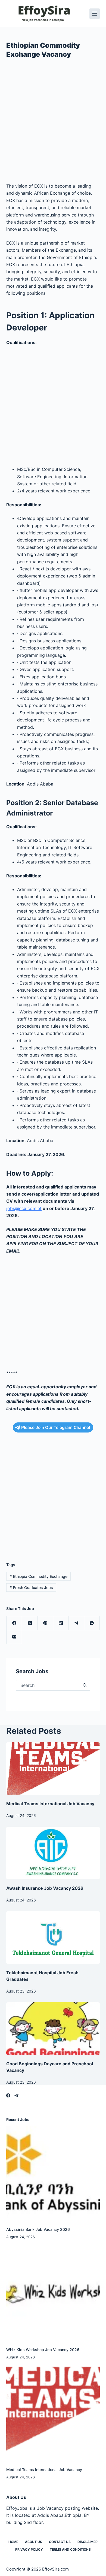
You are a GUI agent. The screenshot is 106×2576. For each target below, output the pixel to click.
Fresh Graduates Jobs (31, 1588)
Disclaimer (88, 2542)
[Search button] (85, 1685)
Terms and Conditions (70, 2549)
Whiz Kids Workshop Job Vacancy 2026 (43, 2350)
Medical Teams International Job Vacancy (50, 1804)
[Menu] (95, 14)
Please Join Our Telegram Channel (56, 1427)
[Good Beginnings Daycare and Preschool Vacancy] (53, 2029)
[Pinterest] (45, 1623)
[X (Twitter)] (30, 1623)
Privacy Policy (29, 2549)
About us (34, 2542)
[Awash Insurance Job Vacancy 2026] (53, 1853)
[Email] (14, 1637)
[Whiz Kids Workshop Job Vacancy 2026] (53, 2293)
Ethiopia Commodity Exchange (38, 1576)
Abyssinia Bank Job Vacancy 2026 (38, 2229)
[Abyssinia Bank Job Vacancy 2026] (53, 2173)
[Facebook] (14, 1623)
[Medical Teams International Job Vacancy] (53, 1769)
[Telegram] (77, 1623)
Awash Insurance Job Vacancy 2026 (45, 1888)
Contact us (60, 2542)
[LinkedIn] (61, 1623)
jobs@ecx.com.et (24, 1208)
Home (13, 2542)
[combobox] (48, 1685)
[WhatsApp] (92, 1623)
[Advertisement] (53, 123)
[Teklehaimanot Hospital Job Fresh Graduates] (53, 1938)
